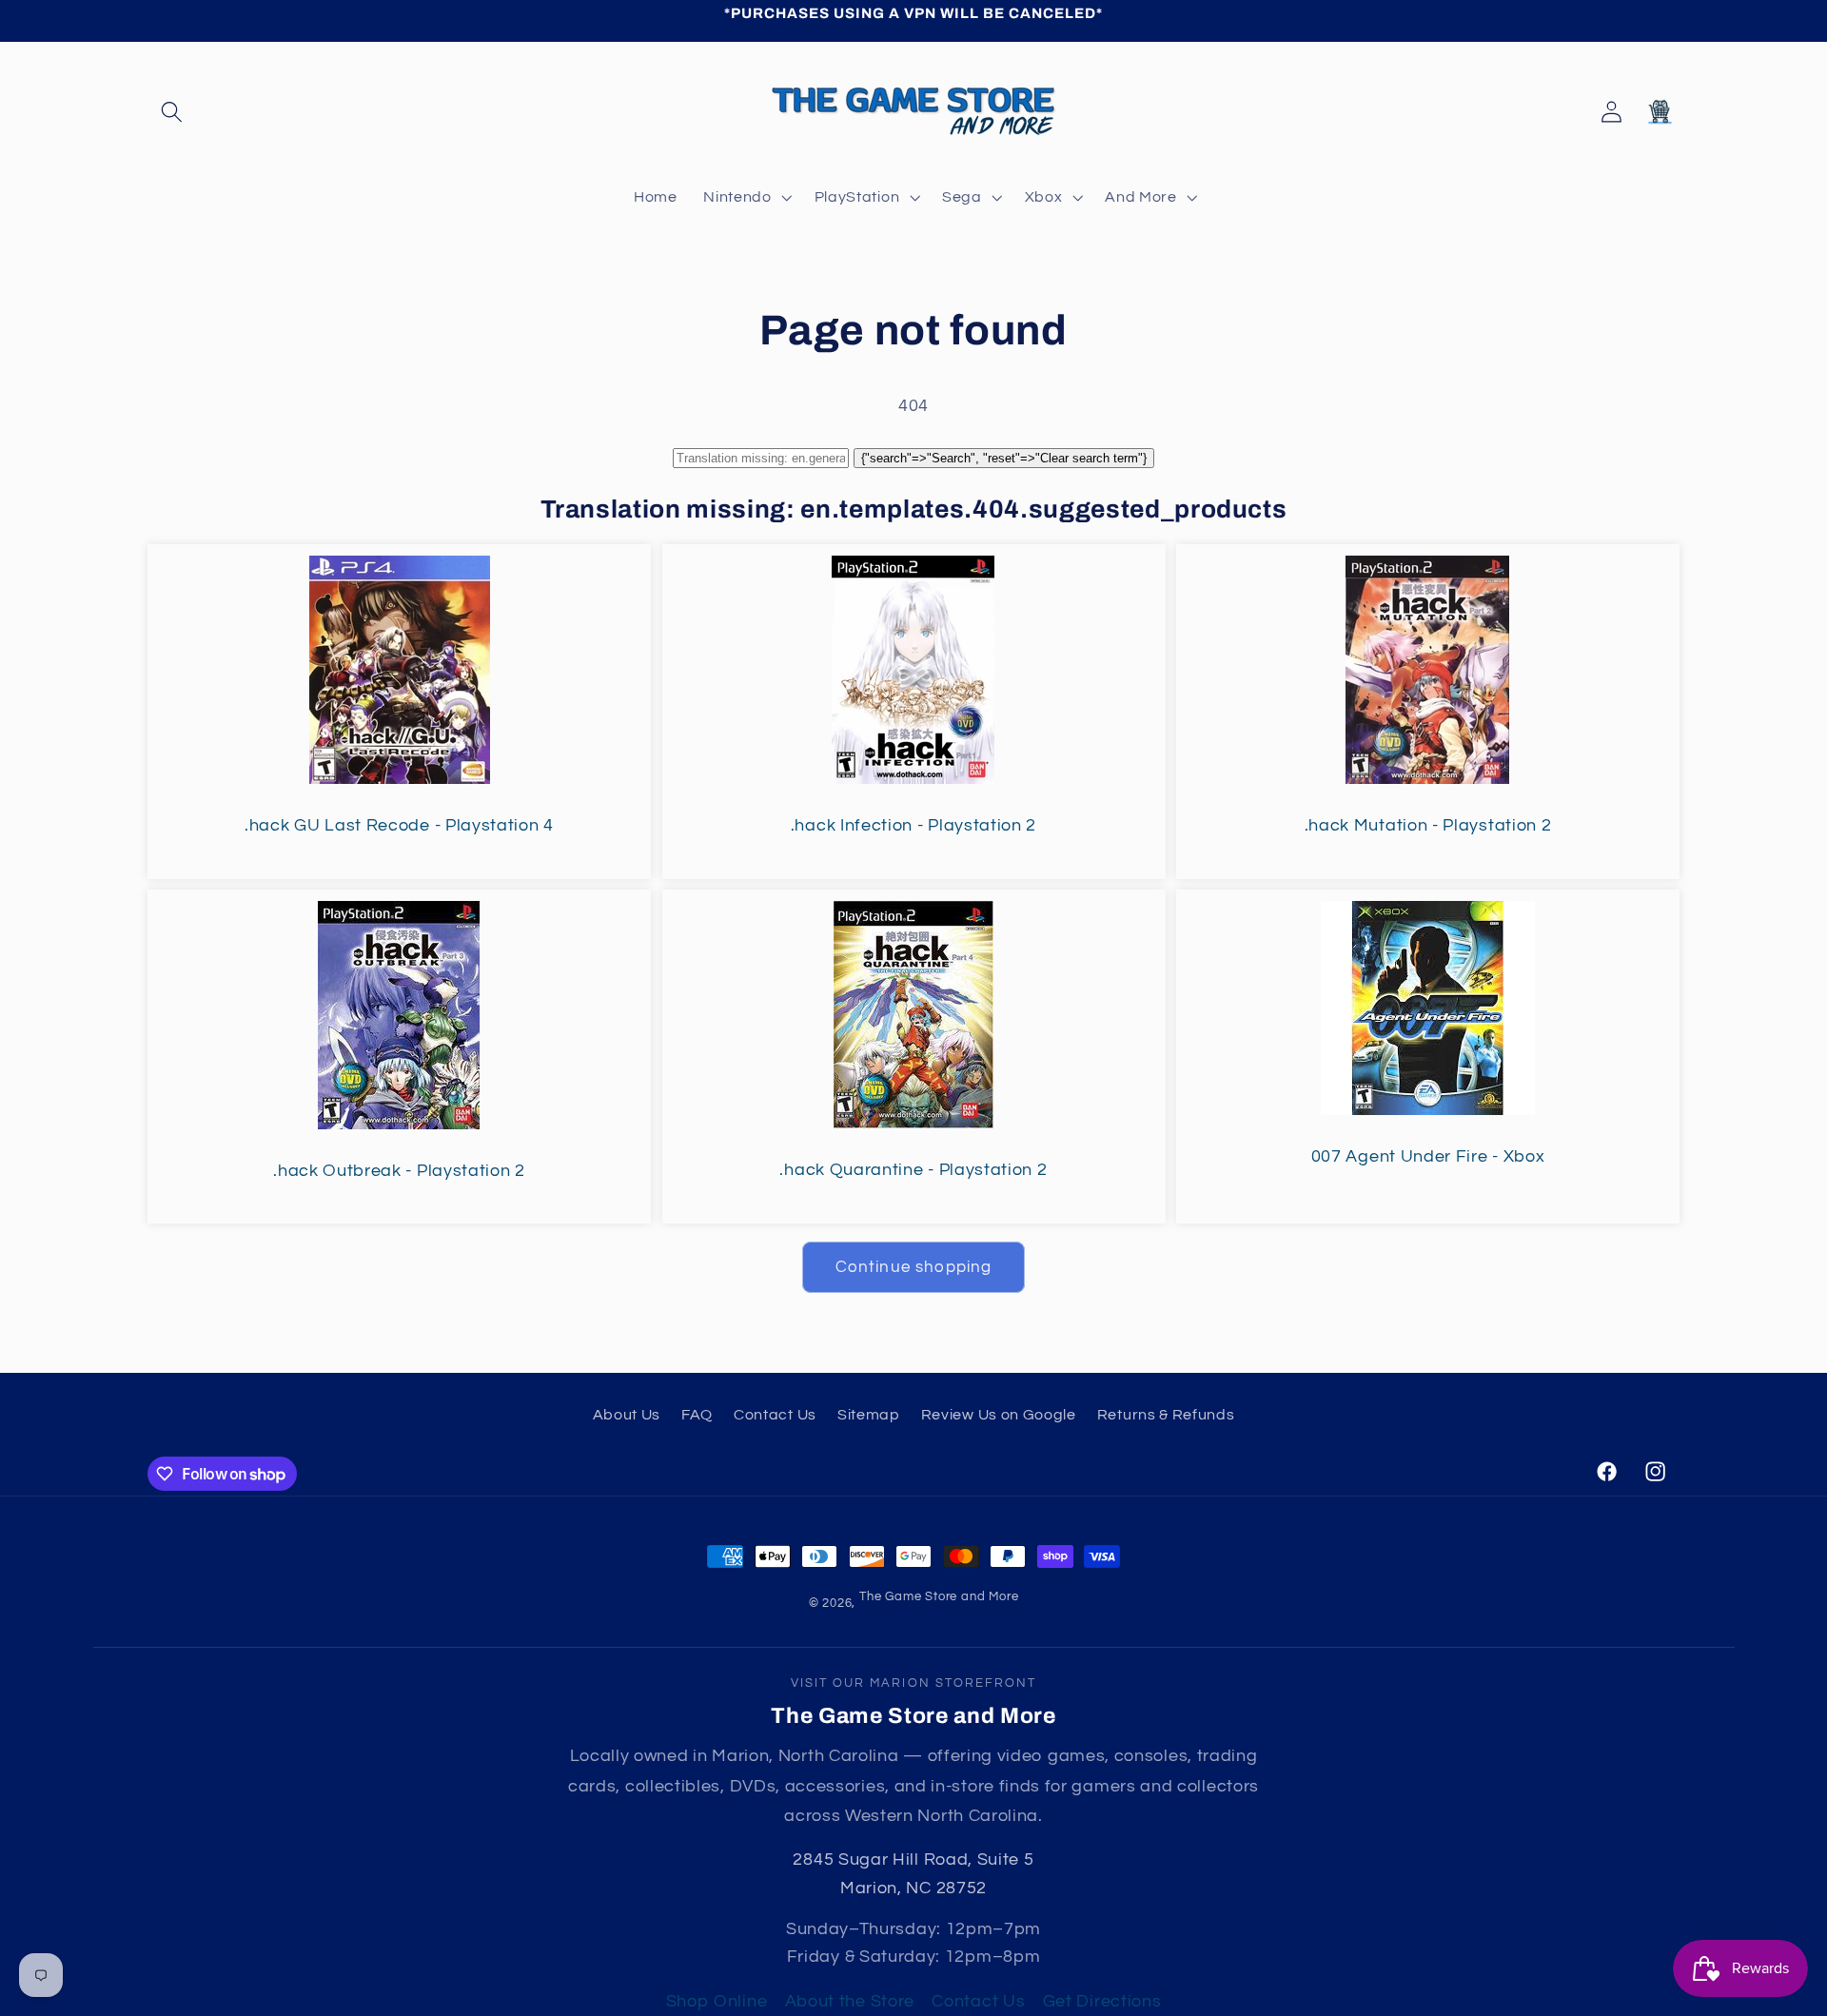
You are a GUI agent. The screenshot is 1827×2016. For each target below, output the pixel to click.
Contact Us (775, 1415)
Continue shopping (914, 1267)
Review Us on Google (999, 1415)
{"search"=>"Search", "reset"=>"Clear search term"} (1004, 458)
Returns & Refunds (1166, 1415)
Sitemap (869, 1415)
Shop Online (717, 2001)
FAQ (697, 1415)
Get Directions (1102, 2001)
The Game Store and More (939, 1597)
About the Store (850, 2001)
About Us (627, 1415)
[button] (172, 112)
